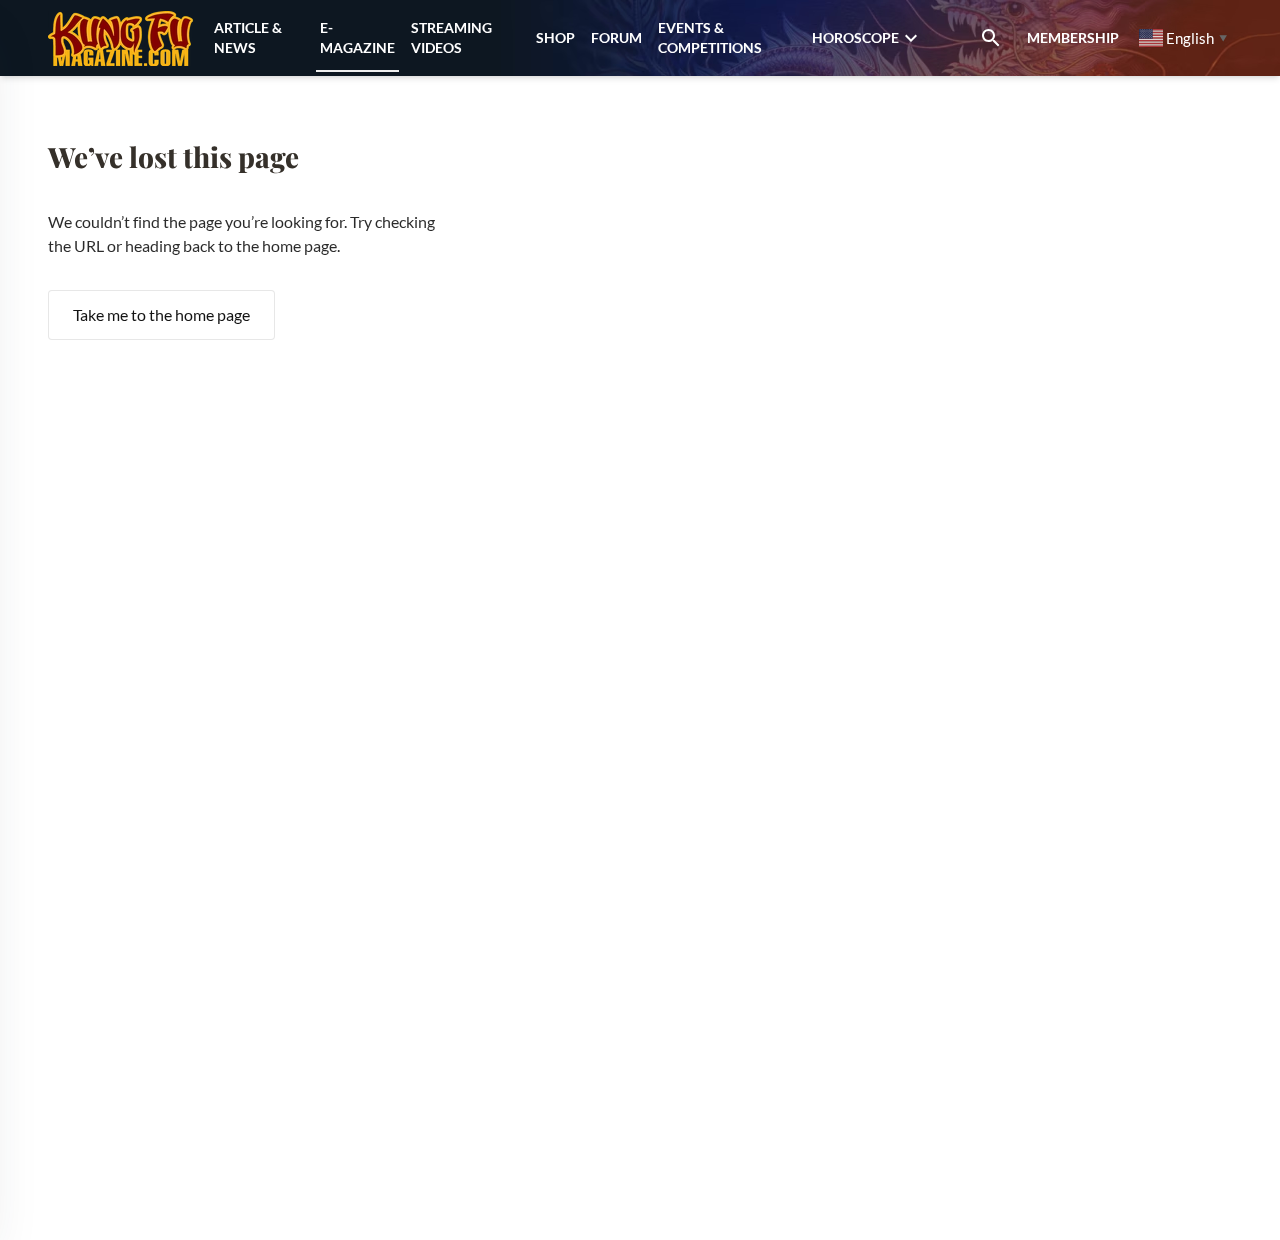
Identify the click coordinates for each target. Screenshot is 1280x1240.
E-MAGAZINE (357, 37)
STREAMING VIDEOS (451, 37)
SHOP (555, 37)
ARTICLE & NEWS (248, 37)
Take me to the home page (161, 314)
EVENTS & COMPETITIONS (710, 37)
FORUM (616, 37)
